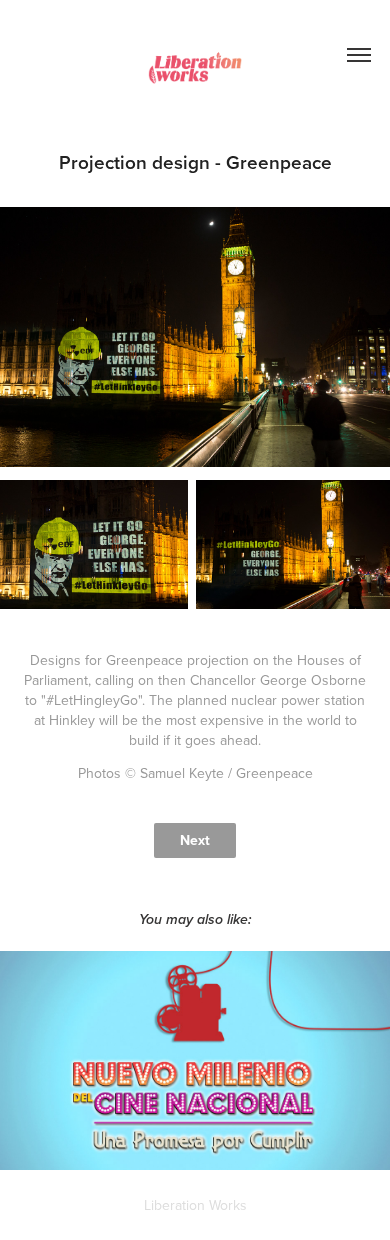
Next (195, 840)
